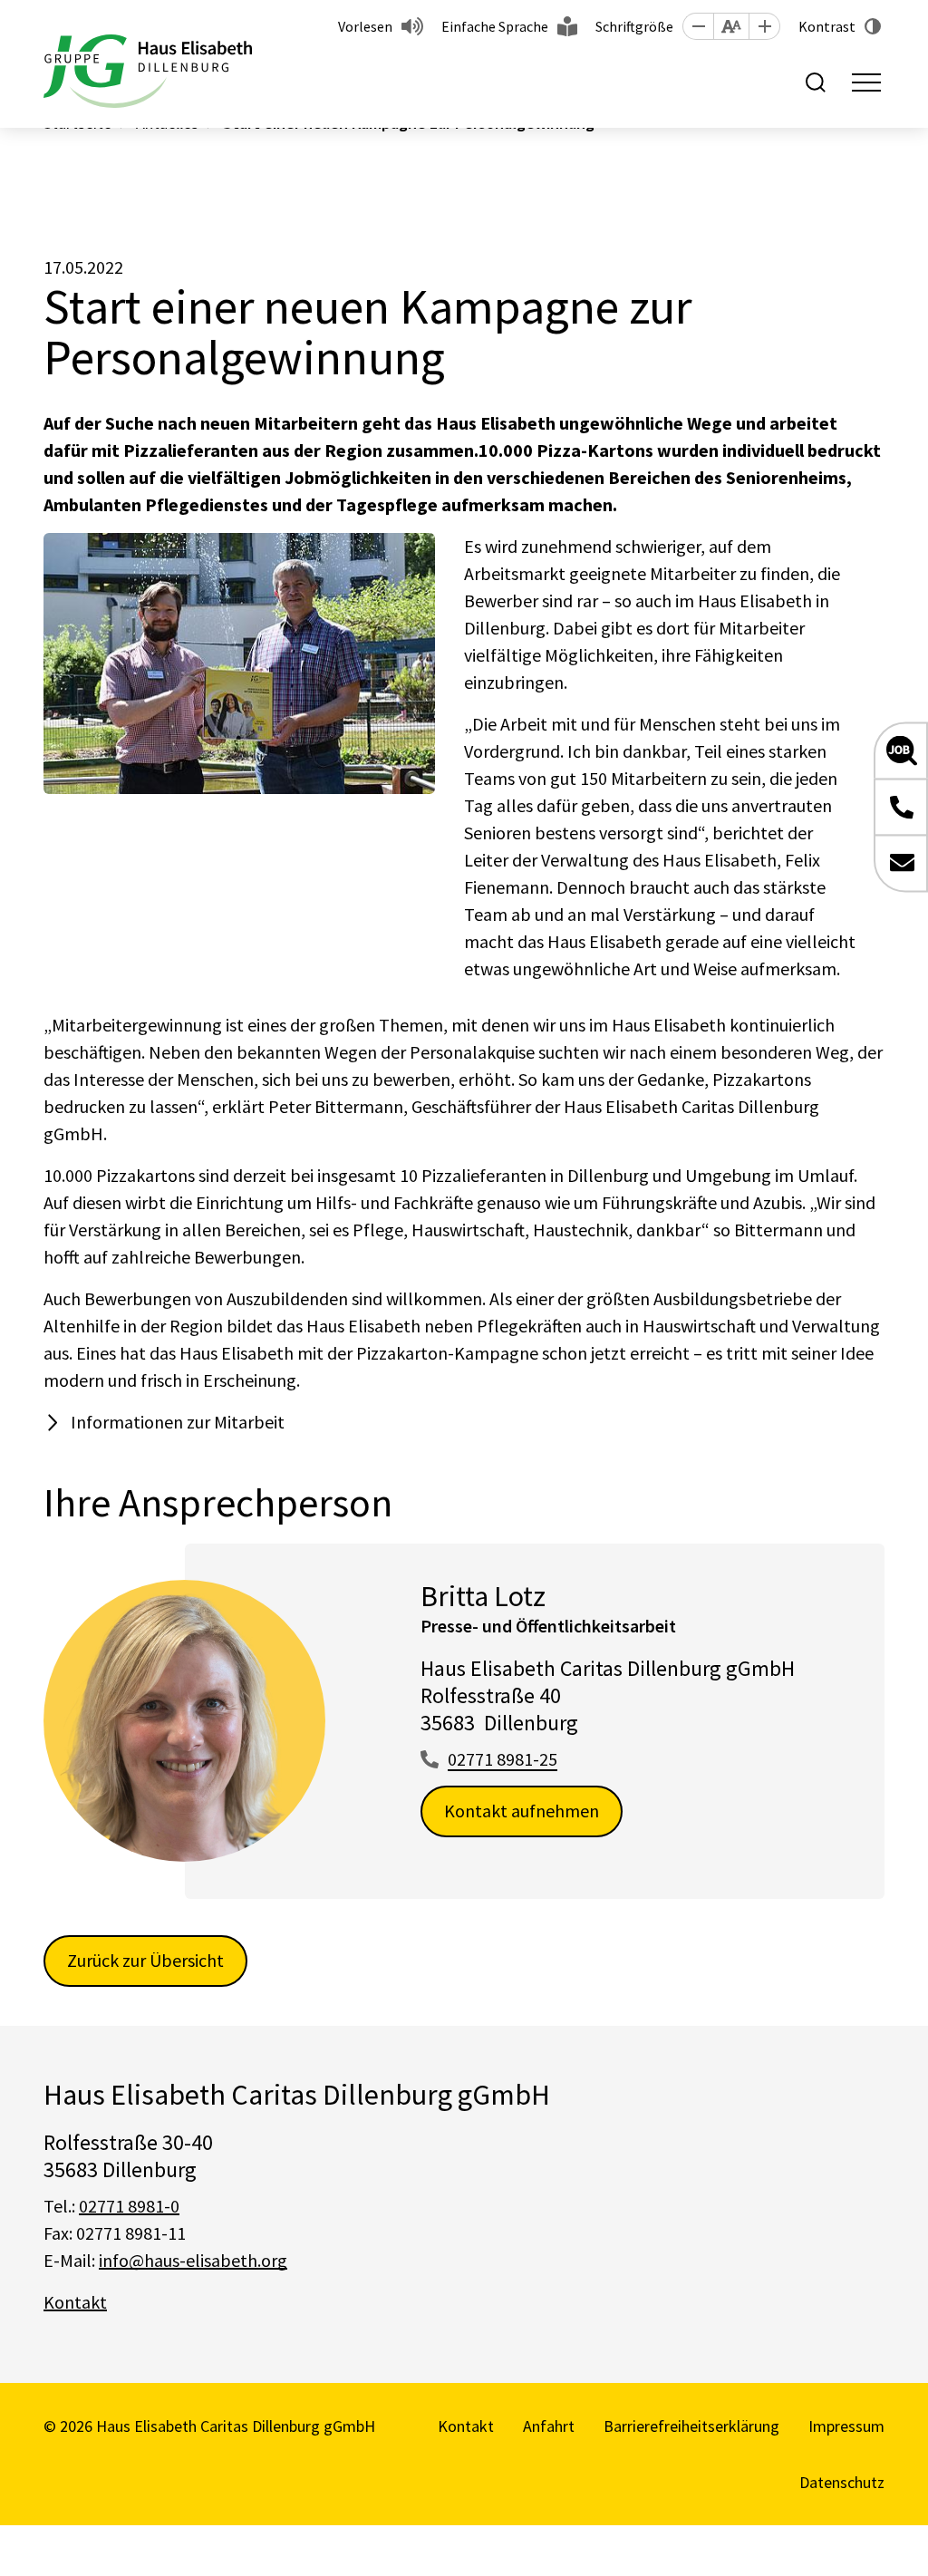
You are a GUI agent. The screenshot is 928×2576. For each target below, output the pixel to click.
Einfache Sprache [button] (495, 26)
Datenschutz (842, 2482)
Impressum (846, 2426)
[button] (698, 26)
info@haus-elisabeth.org (193, 2260)
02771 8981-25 (503, 1759)
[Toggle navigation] (866, 82)
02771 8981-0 (129, 2206)
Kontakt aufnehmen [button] (522, 1811)
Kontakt (75, 2302)
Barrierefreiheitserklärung (691, 2426)
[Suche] (816, 82)
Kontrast (827, 26)
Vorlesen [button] (365, 26)
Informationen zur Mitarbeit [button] (178, 1422)
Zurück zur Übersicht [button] (145, 1960)
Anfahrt (549, 2426)
